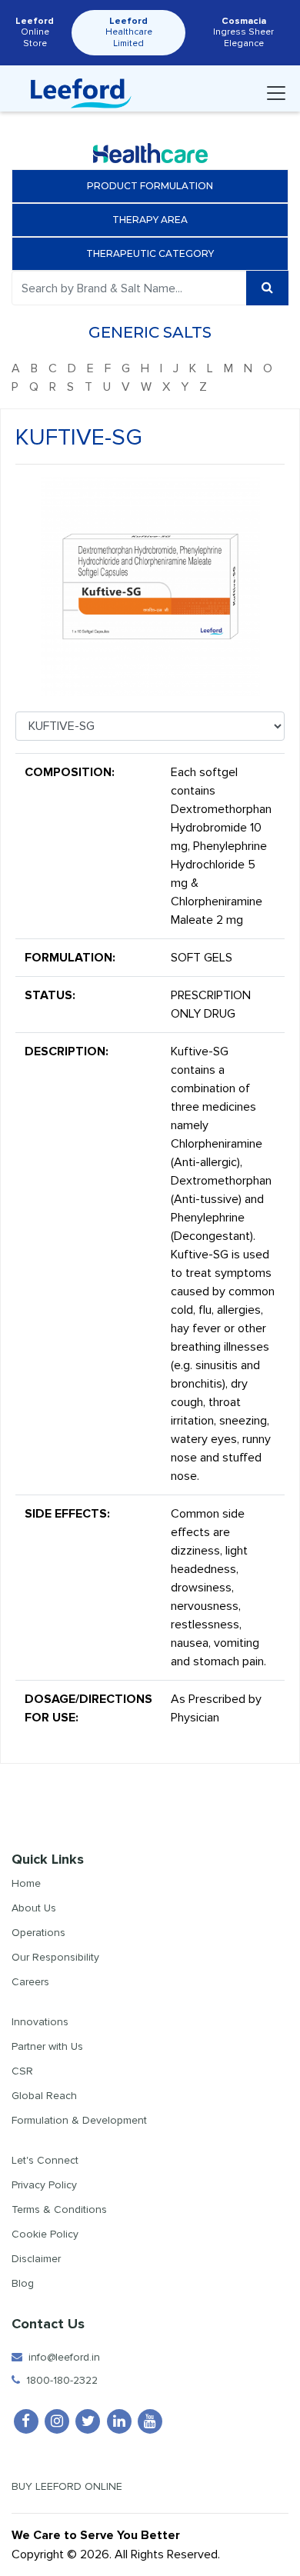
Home (26, 1883)
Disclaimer (36, 2259)
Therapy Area (150, 220)
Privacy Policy (44, 2185)
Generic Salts (150, 332)
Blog (23, 2283)
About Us (34, 1908)
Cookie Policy (45, 2234)
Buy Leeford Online (72, 2486)
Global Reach (44, 2096)
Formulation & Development (79, 2120)
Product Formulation (150, 186)
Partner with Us (47, 2046)
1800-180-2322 (59, 2380)
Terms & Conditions (59, 2209)
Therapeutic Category (150, 253)
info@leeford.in (61, 2357)
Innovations (40, 2022)
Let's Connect (45, 2160)
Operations (38, 1933)
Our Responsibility (55, 1957)
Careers (30, 1982)
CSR (22, 2071)
